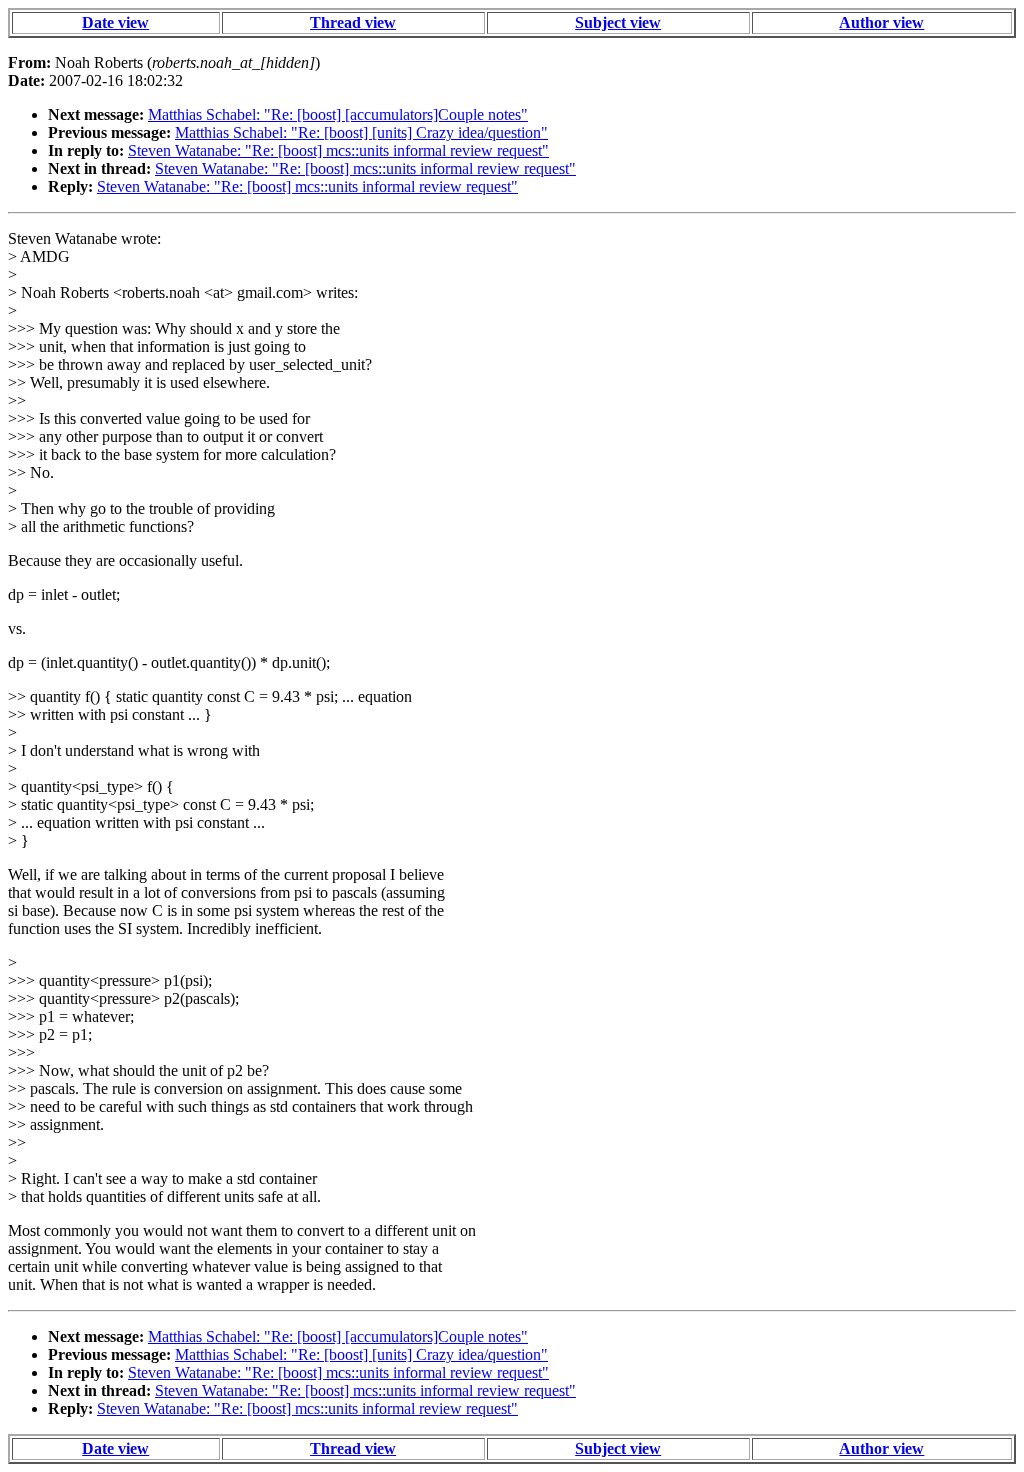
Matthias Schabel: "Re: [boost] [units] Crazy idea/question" (361, 132)
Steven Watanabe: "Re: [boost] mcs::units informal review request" (338, 150)
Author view (881, 22)
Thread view (353, 22)
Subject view (618, 22)
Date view (115, 22)
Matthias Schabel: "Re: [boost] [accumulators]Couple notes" (338, 114)
